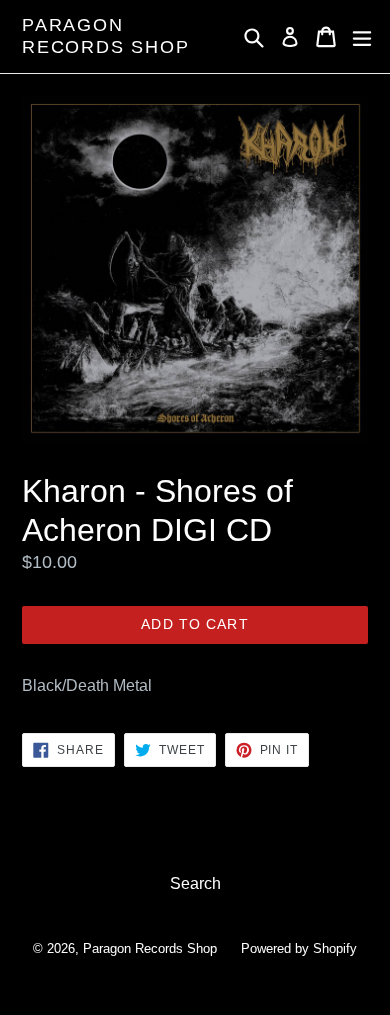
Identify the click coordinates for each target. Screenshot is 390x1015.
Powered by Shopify (299, 948)
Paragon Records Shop (106, 36)
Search (195, 883)
